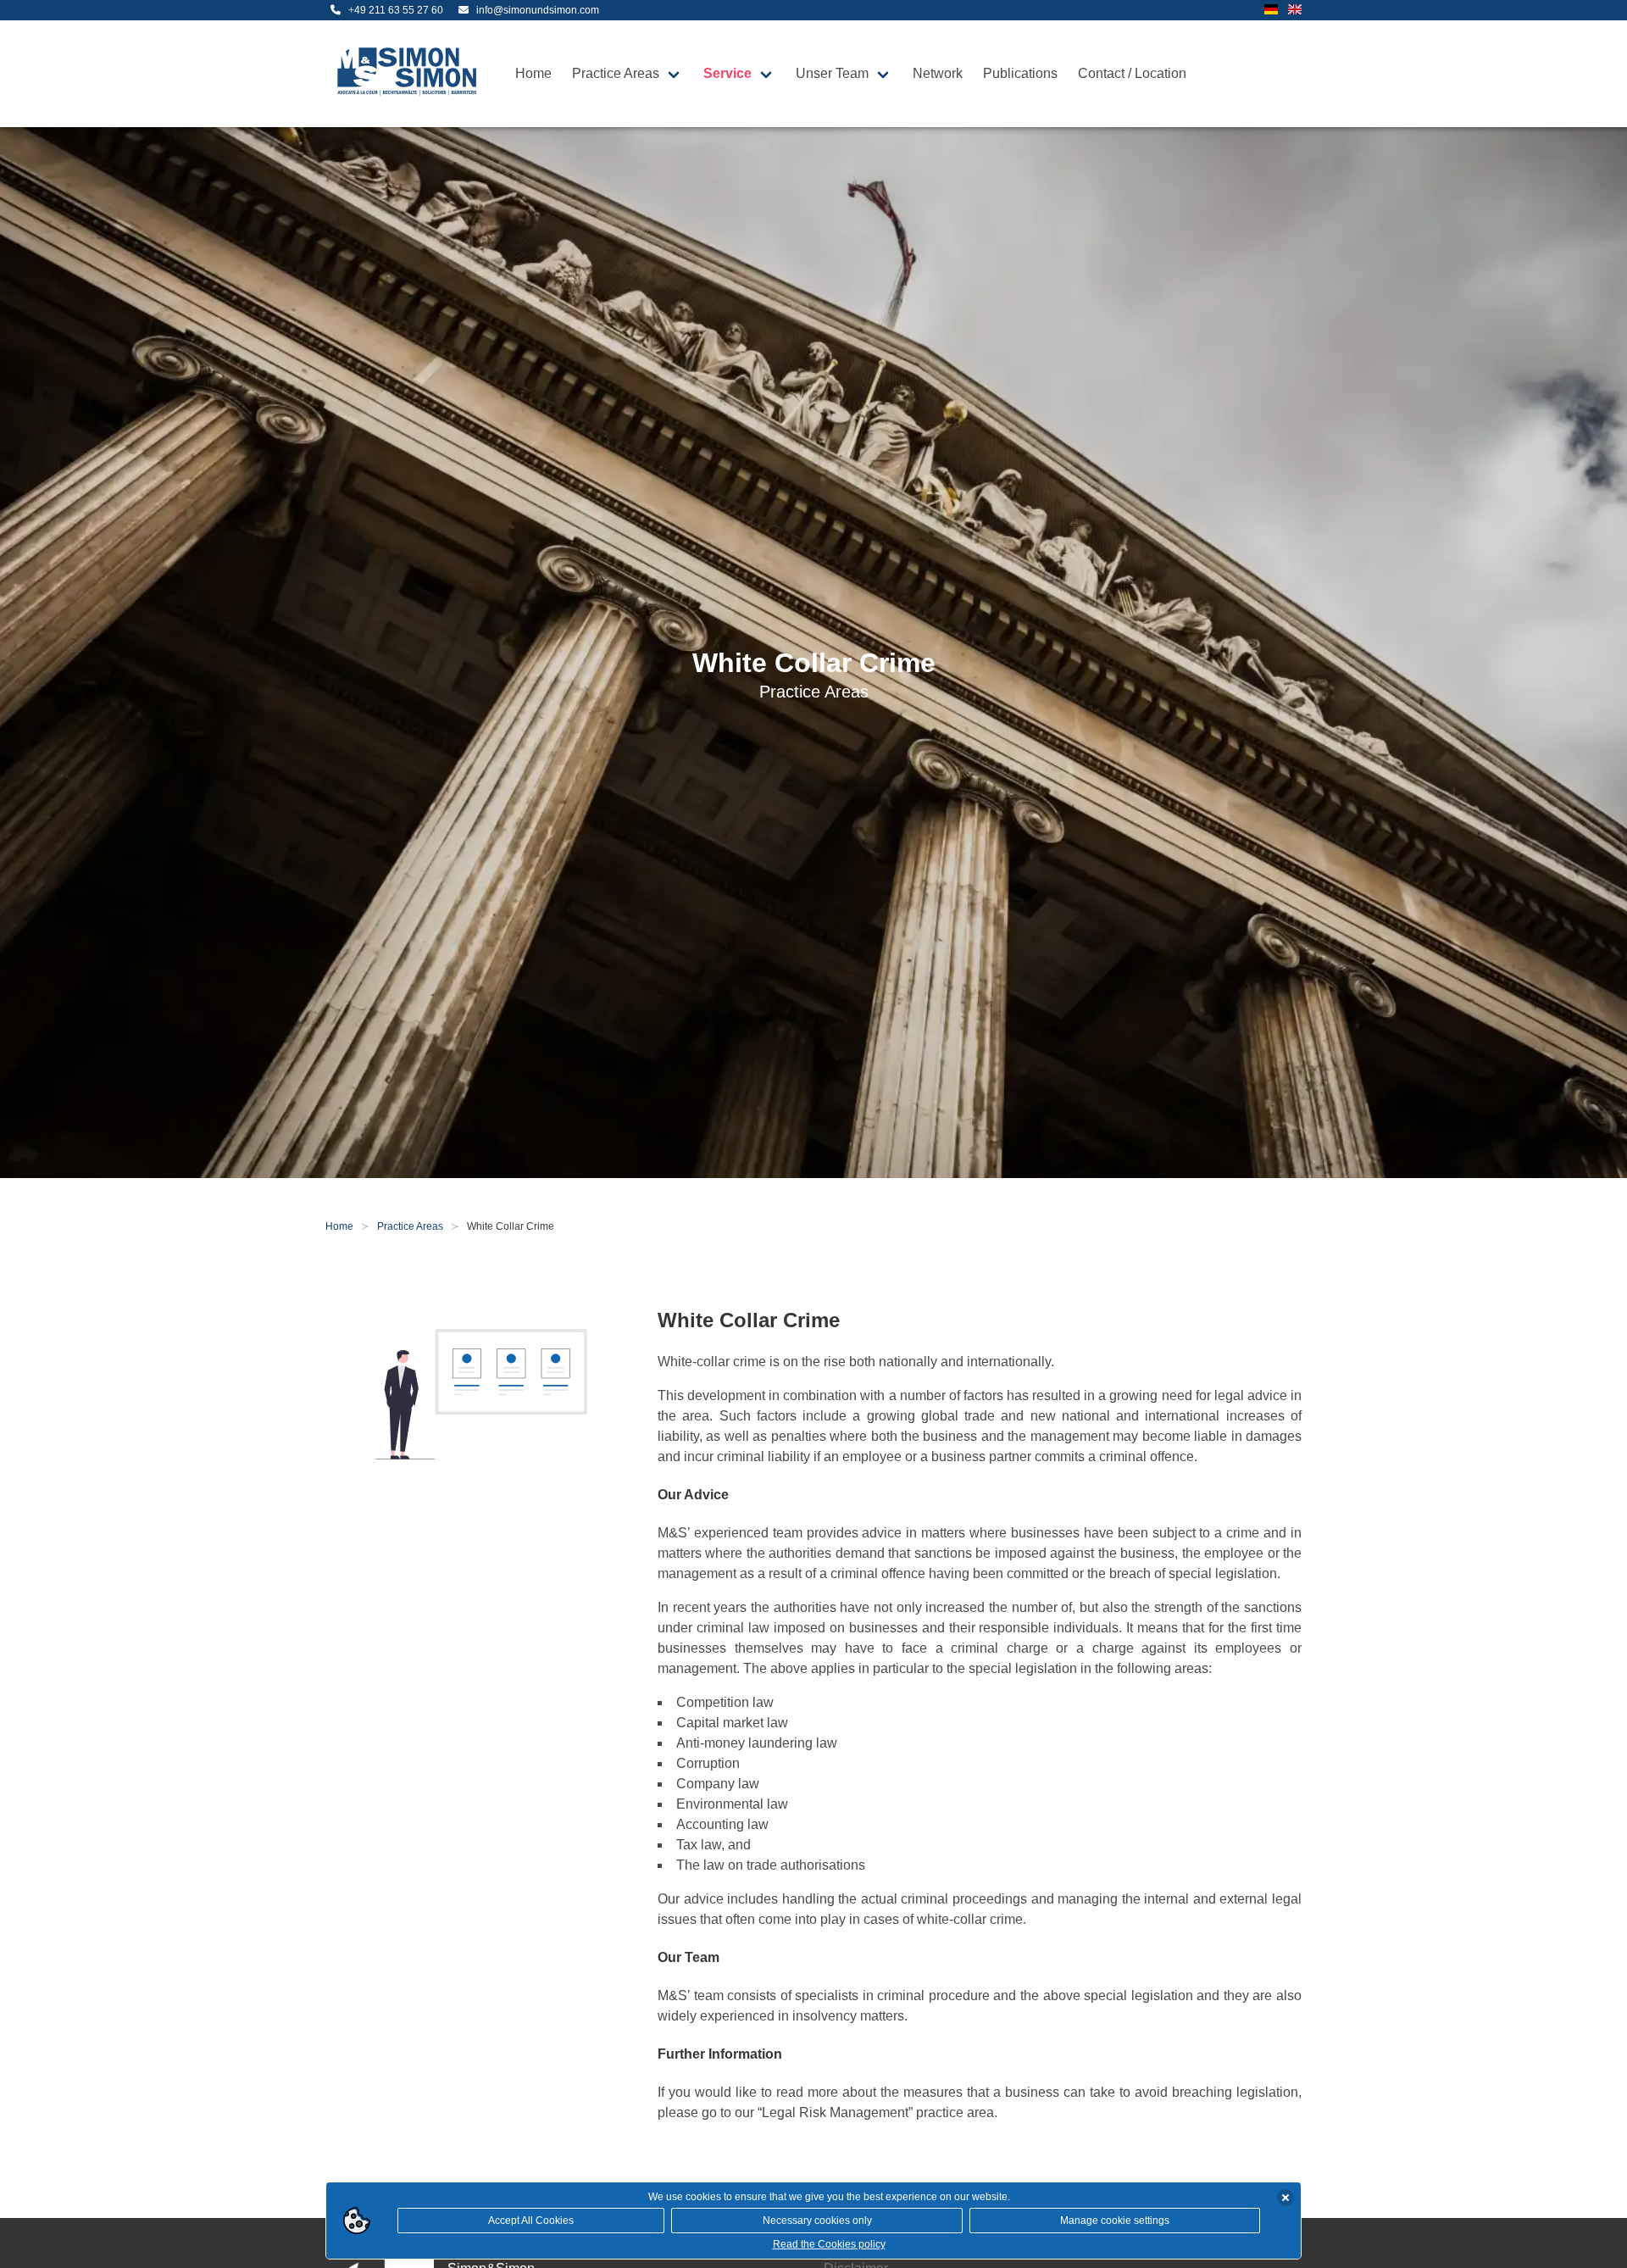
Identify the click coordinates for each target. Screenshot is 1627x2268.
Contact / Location (1132, 73)
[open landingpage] (410, 74)
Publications (1020, 73)
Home (533, 73)
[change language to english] (1295, 11)
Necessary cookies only (817, 2221)
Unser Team (832, 73)
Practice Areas (616, 73)
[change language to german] (1271, 11)
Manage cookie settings (1115, 2221)
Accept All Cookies (531, 2221)
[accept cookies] (1285, 2198)
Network (938, 73)
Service (727, 73)
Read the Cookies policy (829, 2244)
